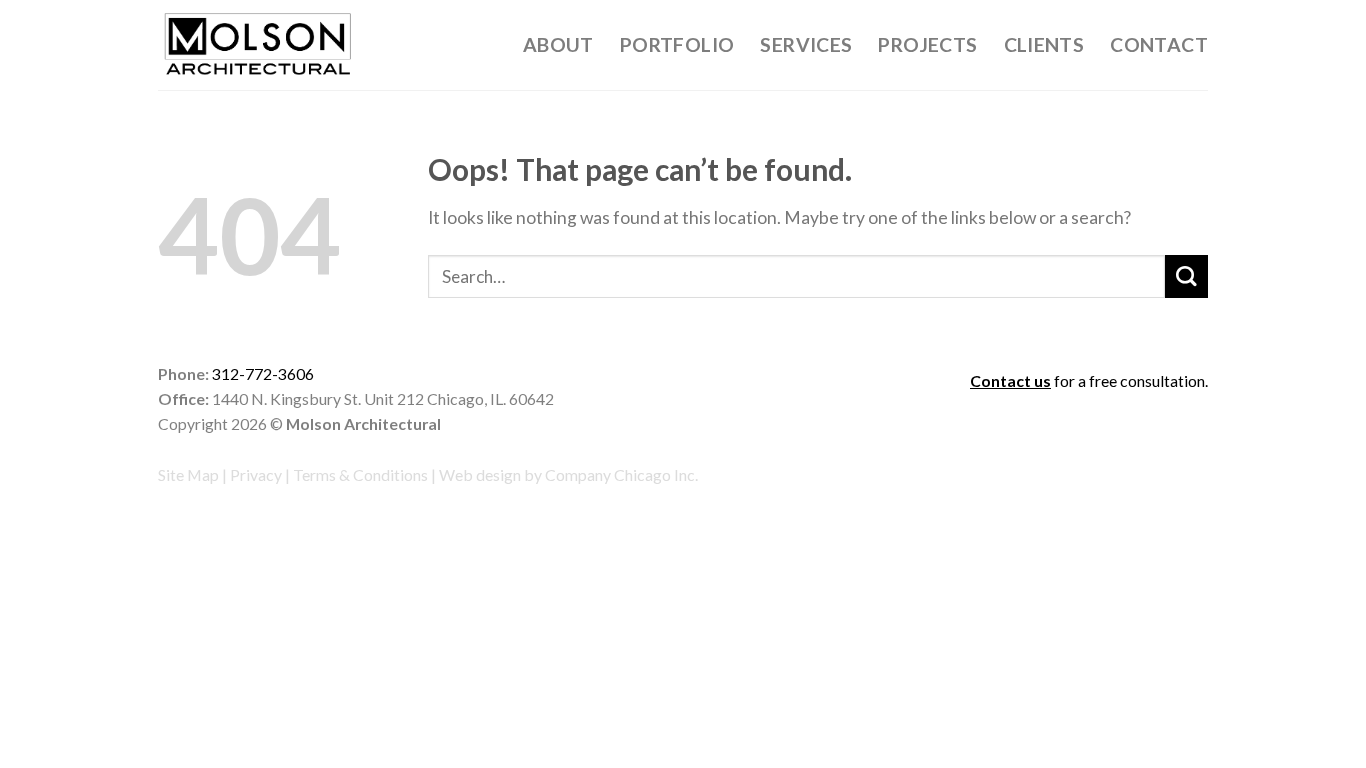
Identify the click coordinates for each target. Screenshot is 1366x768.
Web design (480, 474)
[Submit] (1186, 276)
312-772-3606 (263, 373)
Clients (1044, 44)
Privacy (256, 474)
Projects (927, 44)
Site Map (188, 474)
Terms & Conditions (360, 474)
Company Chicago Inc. (621, 474)
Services (806, 44)
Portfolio (677, 44)
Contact (1159, 44)
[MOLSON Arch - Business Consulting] (258, 45)
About (558, 44)
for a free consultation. (1089, 380)
